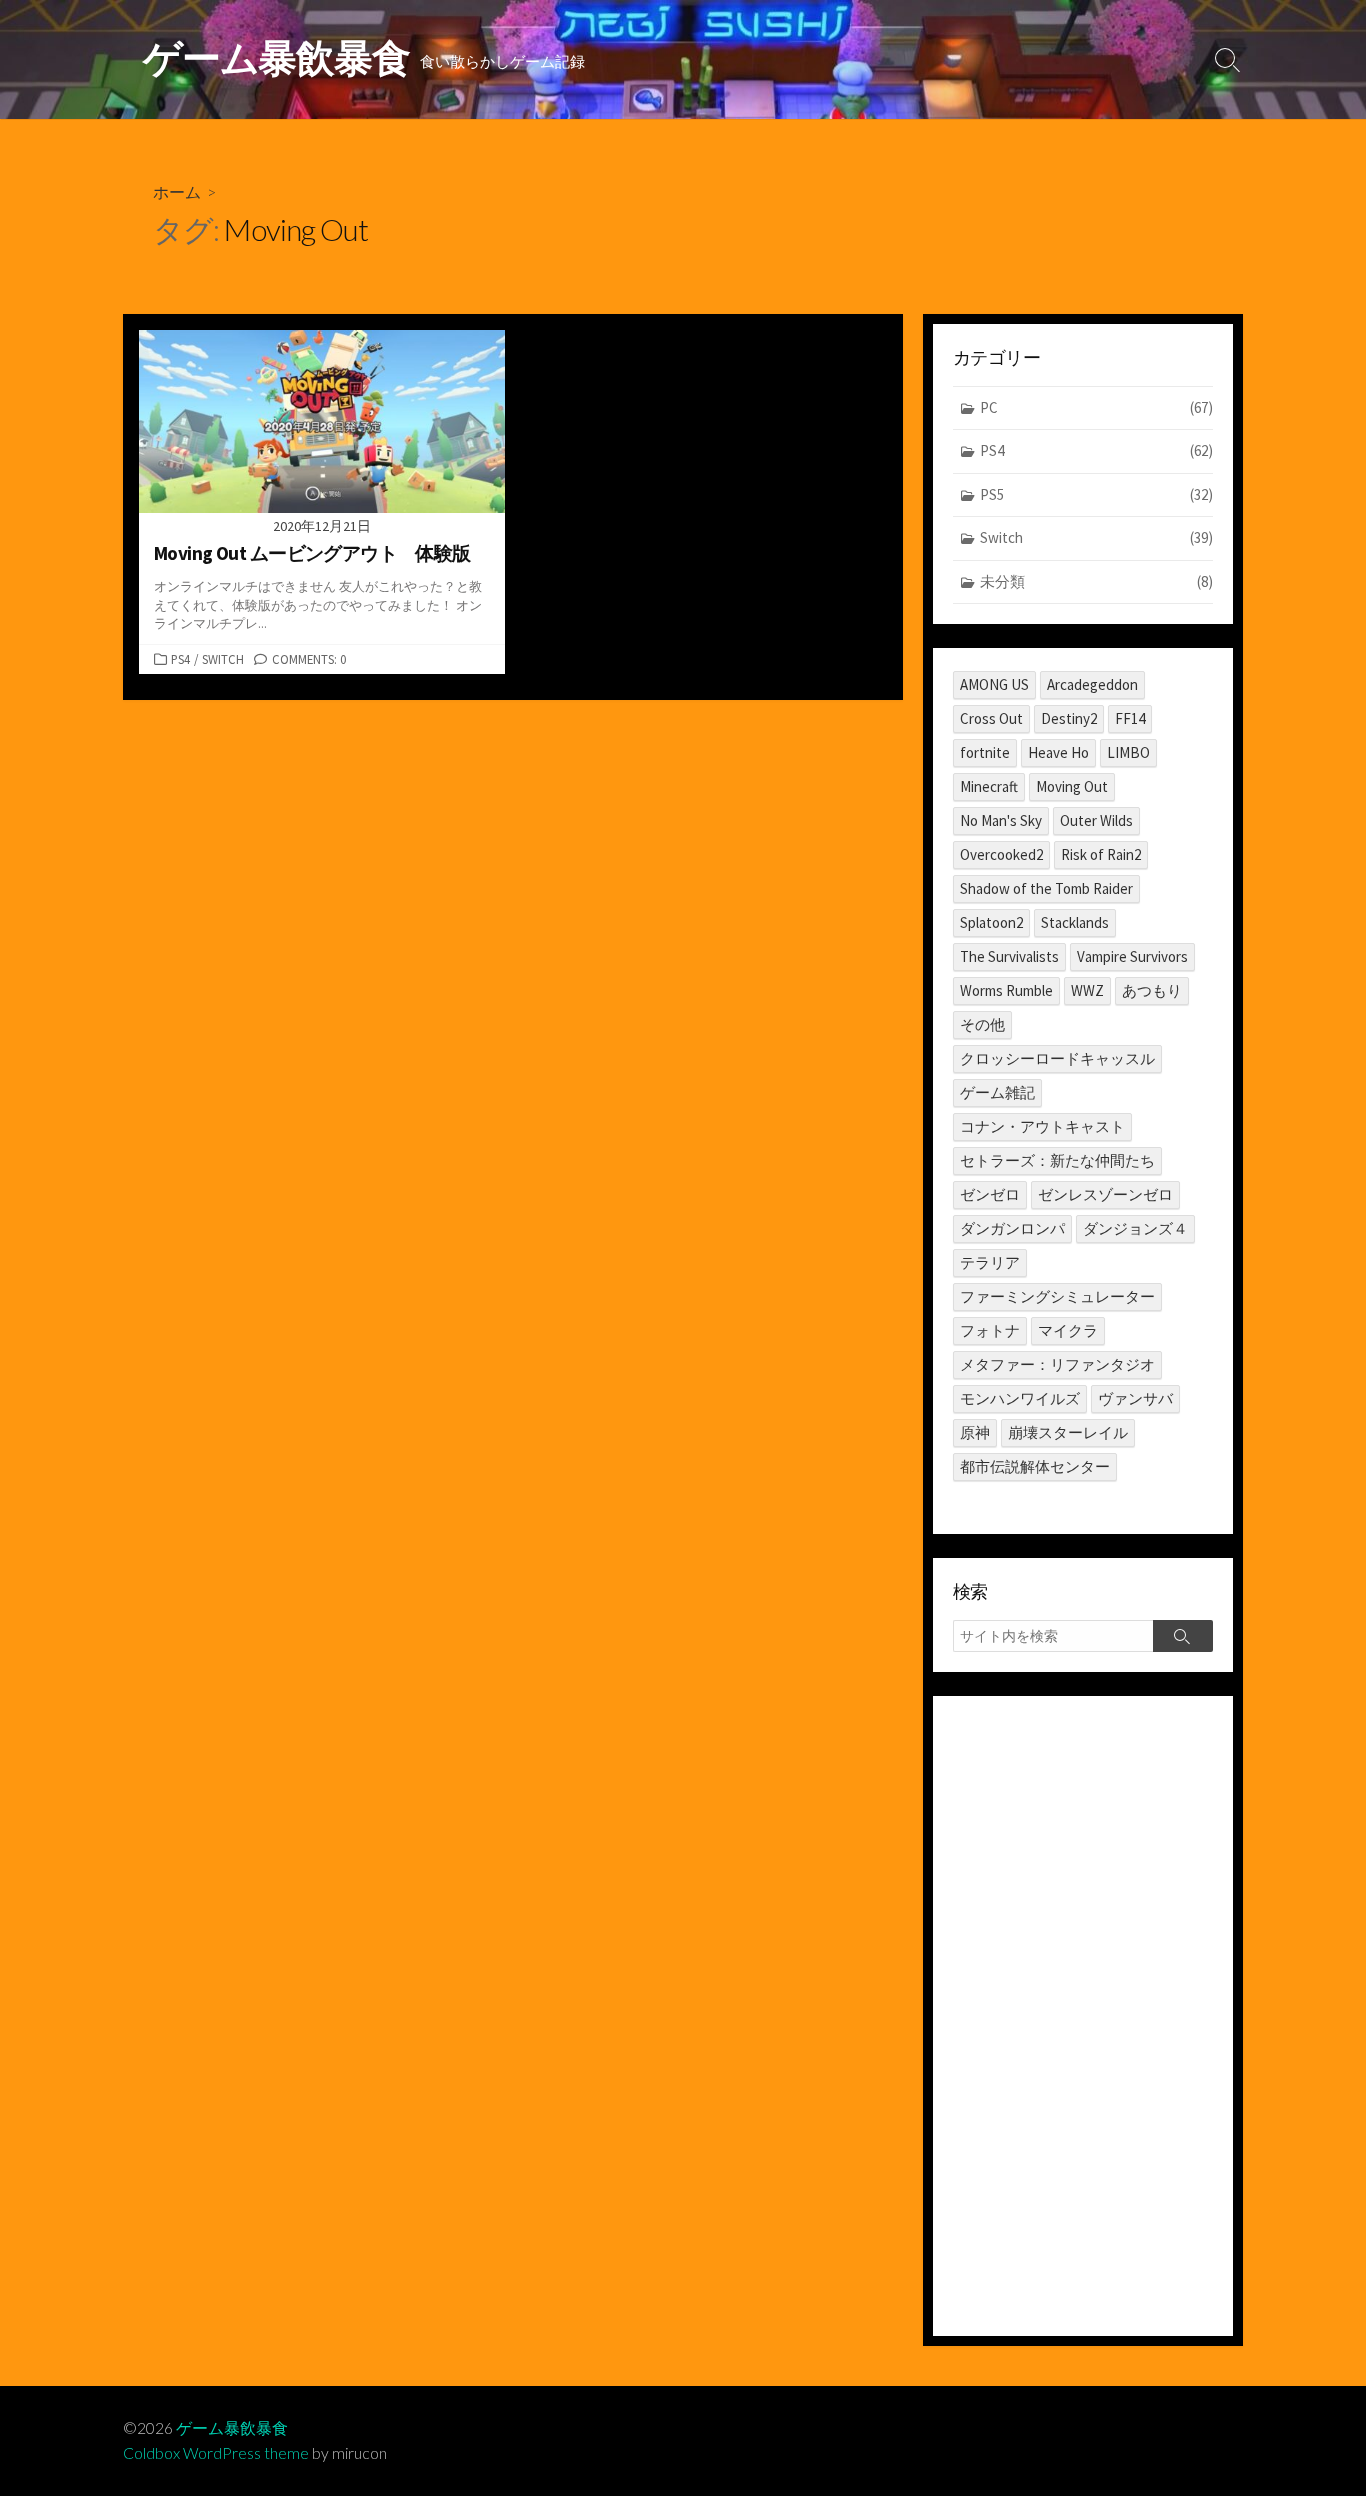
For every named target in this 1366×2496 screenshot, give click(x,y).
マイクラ (1068, 1330)
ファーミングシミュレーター (1057, 1296)
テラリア (990, 1262)
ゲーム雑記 (997, 1092)
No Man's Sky (1001, 820)
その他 (982, 1024)
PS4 (180, 659)
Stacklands (1075, 922)
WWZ (1087, 990)
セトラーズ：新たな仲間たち (1057, 1160)
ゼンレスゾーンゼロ (1105, 1194)
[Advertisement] (1083, 2016)
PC (1096, 407)
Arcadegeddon (1092, 684)
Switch (223, 659)
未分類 (1096, 581)
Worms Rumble (1006, 990)
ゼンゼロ (990, 1194)
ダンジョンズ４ (1135, 1228)
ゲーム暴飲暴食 (232, 2428)
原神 (975, 1432)
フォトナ (990, 1330)
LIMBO (1128, 752)
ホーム (177, 191)
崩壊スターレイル (1068, 1432)
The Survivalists (1009, 956)
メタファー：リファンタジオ (1057, 1364)
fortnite (985, 752)
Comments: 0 (309, 659)
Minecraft (989, 786)
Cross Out (991, 718)
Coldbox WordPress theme (216, 2453)
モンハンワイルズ (1020, 1398)
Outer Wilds (1096, 820)
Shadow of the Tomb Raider (1046, 888)
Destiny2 (1069, 718)
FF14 (1130, 718)
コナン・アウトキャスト (1042, 1126)
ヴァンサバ (1135, 1398)
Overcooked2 (1001, 854)
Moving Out (1072, 786)
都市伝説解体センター (1035, 1466)
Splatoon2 (991, 922)
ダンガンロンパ (1012, 1228)
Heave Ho (1058, 752)
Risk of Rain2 (1101, 854)
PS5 (1096, 494)
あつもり (1152, 990)
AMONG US (994, 684)
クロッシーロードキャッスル (1057, 1058)
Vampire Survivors (1132, 956)
